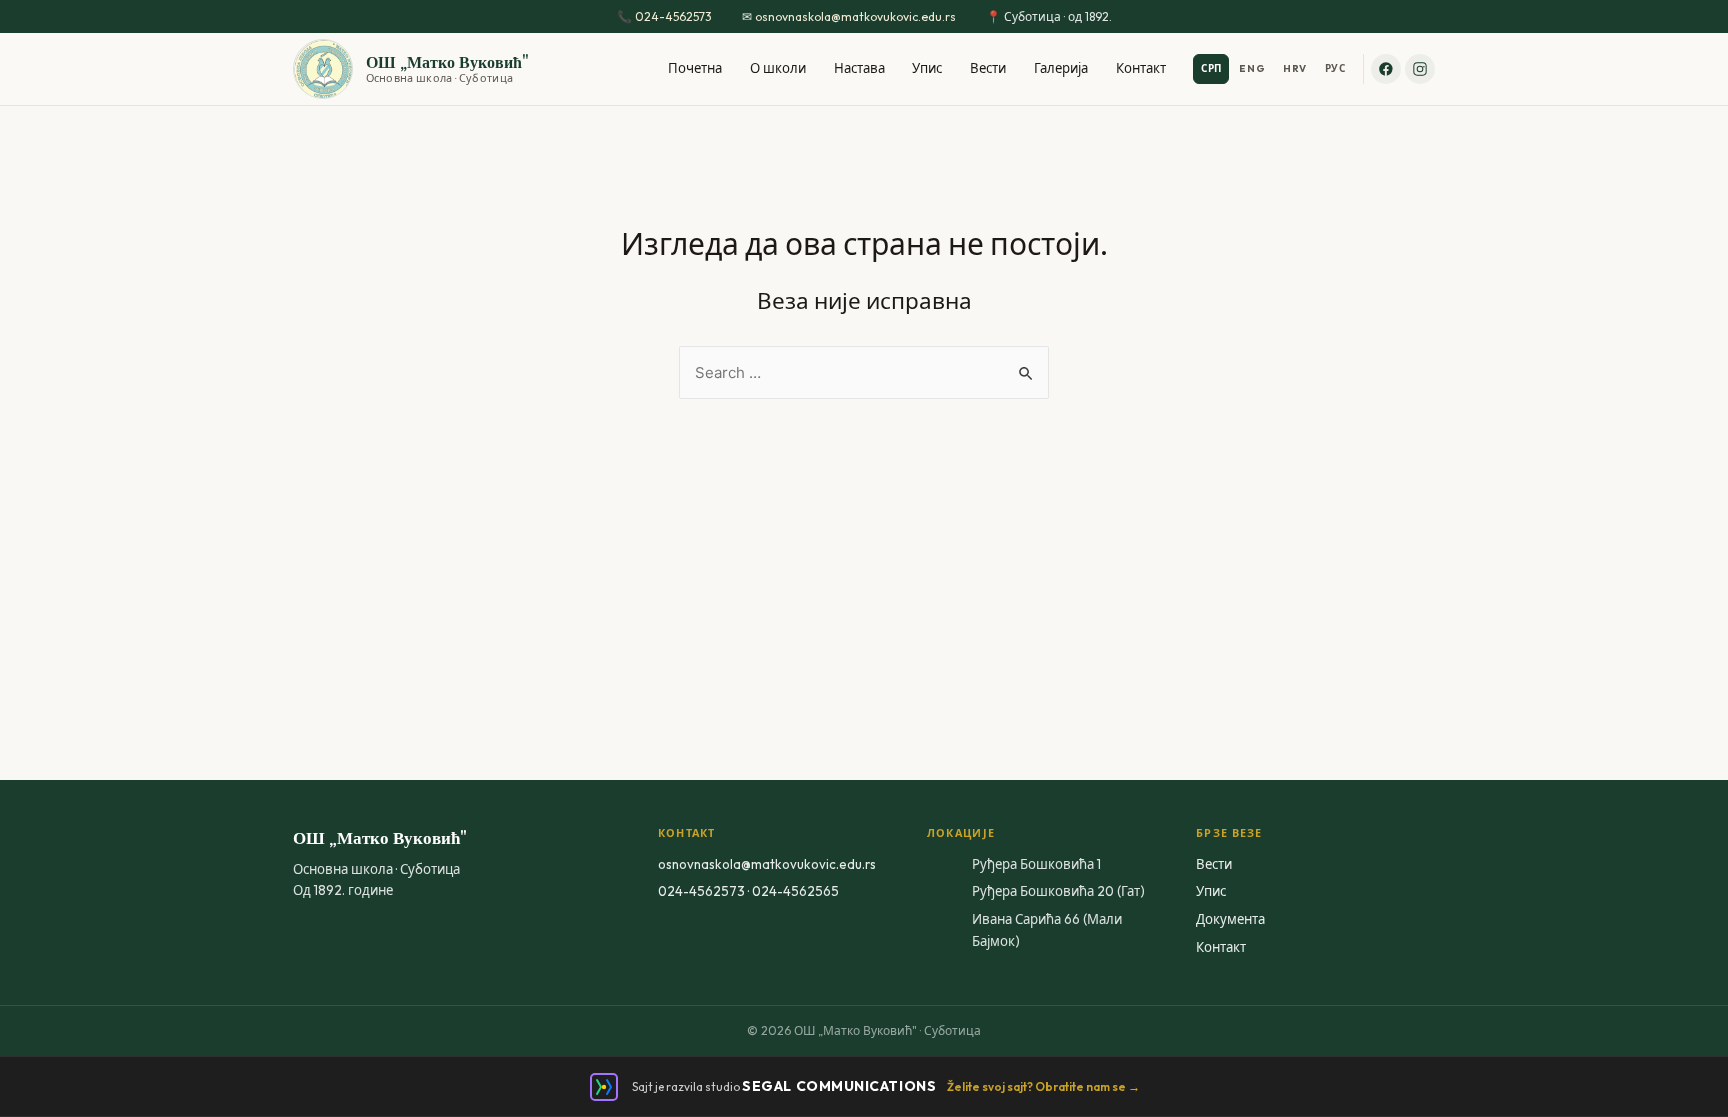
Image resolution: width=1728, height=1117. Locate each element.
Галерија (1061, 68)
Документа (1230, 919)
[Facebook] (1386, 69)
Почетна (695, 68)
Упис (927, 68)
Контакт (1141, 68)
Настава (859, 68)
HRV (1295, 68)
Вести (988, 68)
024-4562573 (673, 16)
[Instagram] (1420, 69)
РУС (1335, 68)
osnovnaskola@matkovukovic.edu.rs (855, 16)
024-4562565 (795, 891)
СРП (1211, 68)
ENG (1252, 68)
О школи (778, 68)
